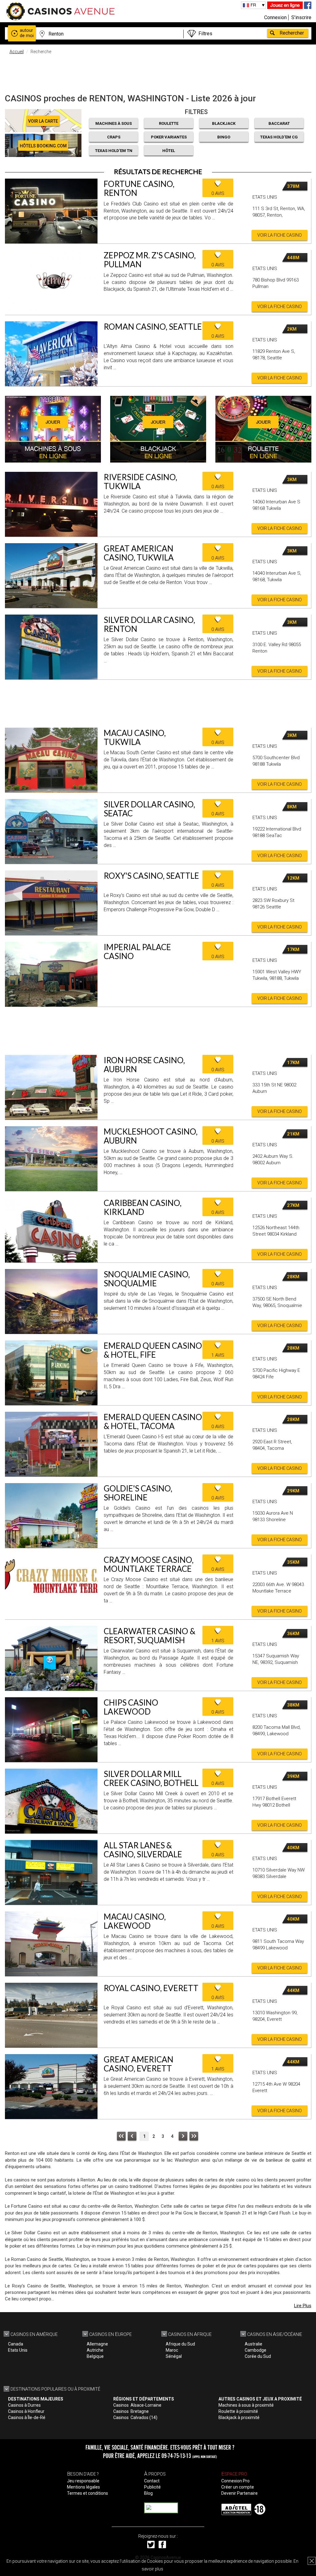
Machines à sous (114, 123)
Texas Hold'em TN (114, 151)
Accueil (17, 52)
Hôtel (169, 151)
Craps (114, 137)
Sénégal (174, 2356)
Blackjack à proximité (239, 2417)
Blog (148, 2493)
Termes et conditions (87, 2493)
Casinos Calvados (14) (135, 2417)
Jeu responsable (83, 2481)
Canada (16, 2344)
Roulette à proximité (238, 2411)
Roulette (169, 123)
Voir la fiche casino (280, 235)
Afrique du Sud (180, 2344)
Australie (254, 2344)
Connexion (275, 17)
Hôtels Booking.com (43, 146)
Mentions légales (83, 2487)
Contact (152, 2481)
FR (253, 5)
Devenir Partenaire (239, 2493)
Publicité (152, 2487)
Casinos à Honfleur (26, 2411)
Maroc (172, 2350)
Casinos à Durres (24, 2405)
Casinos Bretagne (131, 2411)
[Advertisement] (158, 73)
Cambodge (256, 2350)
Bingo (224, 137)
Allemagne (97, 2344)
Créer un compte (238, 2487)
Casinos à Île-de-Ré (27, 2417)
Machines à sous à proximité (246, 2405)
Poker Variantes (169, 137)
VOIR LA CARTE (43, 121)
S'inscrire (301, 17)
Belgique (95, 2356)
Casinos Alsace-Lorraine (137, 2405)
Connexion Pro (235, 2481)
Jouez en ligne (285, 5)
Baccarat (279, 123)
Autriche (95, 2350)
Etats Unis (18, 2350)
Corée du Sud (258, 2356)
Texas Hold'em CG (279, 137)
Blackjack (224, 123)
